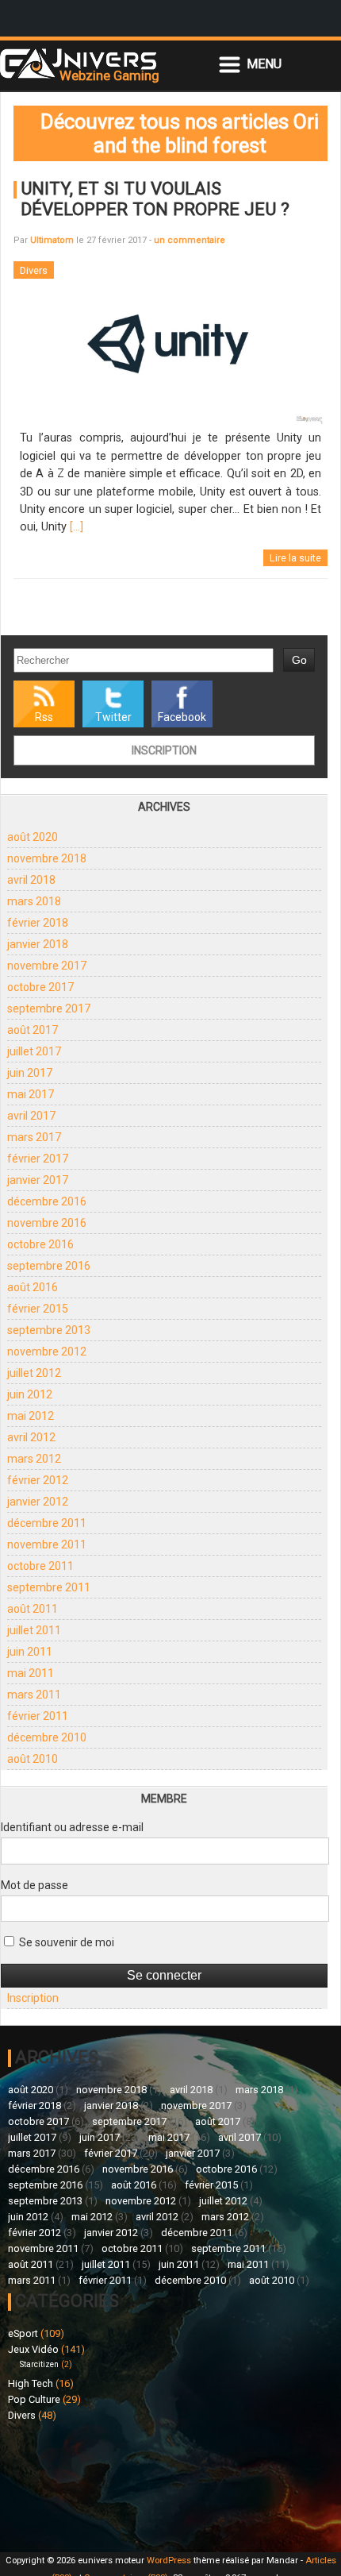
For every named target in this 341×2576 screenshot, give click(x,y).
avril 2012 (31, 1437)
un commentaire (190, 240)
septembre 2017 (49, 1008)
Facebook (182, 717)
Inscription (164, 750)
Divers (22, 2415)
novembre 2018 (47, 858)
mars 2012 (34, 1459)
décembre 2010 (47, 1737)
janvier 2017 (38, 1180)
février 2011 (38, 1716)
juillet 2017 (34, 1051)
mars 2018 (34, 901)
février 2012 (38, 1480)
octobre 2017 (40, 987)
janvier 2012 (38, 1502)
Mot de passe (34, 1885)
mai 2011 (31, 1673)
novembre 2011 (47, 1544)
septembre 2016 (49, 1266)
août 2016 (33, 1287)
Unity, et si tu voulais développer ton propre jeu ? (155, 199)
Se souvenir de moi (65, 1942)
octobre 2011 (40, 1566)
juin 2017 (30, 1073)
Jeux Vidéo (33, 2349)
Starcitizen (39, 2364)
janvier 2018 (38, 944)
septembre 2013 (49, 1330)
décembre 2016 (47, 1201)
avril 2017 (31, 1116)
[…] (77, 527)
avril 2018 (31, 880)
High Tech (31, 2383)
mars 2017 (34, 1137)
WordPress (169, 2561)
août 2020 (33, 837)
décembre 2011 (47, 1523)
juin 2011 (30, 1652)
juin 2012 (30, 1394)
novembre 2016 (47, 1223)
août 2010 (33, 1759)
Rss (44, 717)
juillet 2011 (34, 1630)
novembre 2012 (47, 1352)
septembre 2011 (49, 1587)
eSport (23, 2333)
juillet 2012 (34, 1373)
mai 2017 (31, 1094)
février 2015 (38, 1309)
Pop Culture (34, 2399)
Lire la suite (295, 558)
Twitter (113, 717)
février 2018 (38, 923)
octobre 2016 (40, 1244)
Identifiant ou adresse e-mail (72, 1827)
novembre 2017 (47, 966)
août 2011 (33, 1609)
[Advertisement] (89, 2485)
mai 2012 (31, 1416)
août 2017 (33, 1030)
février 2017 (38, 1159)
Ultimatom (52, 240)
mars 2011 (34, 1695)
